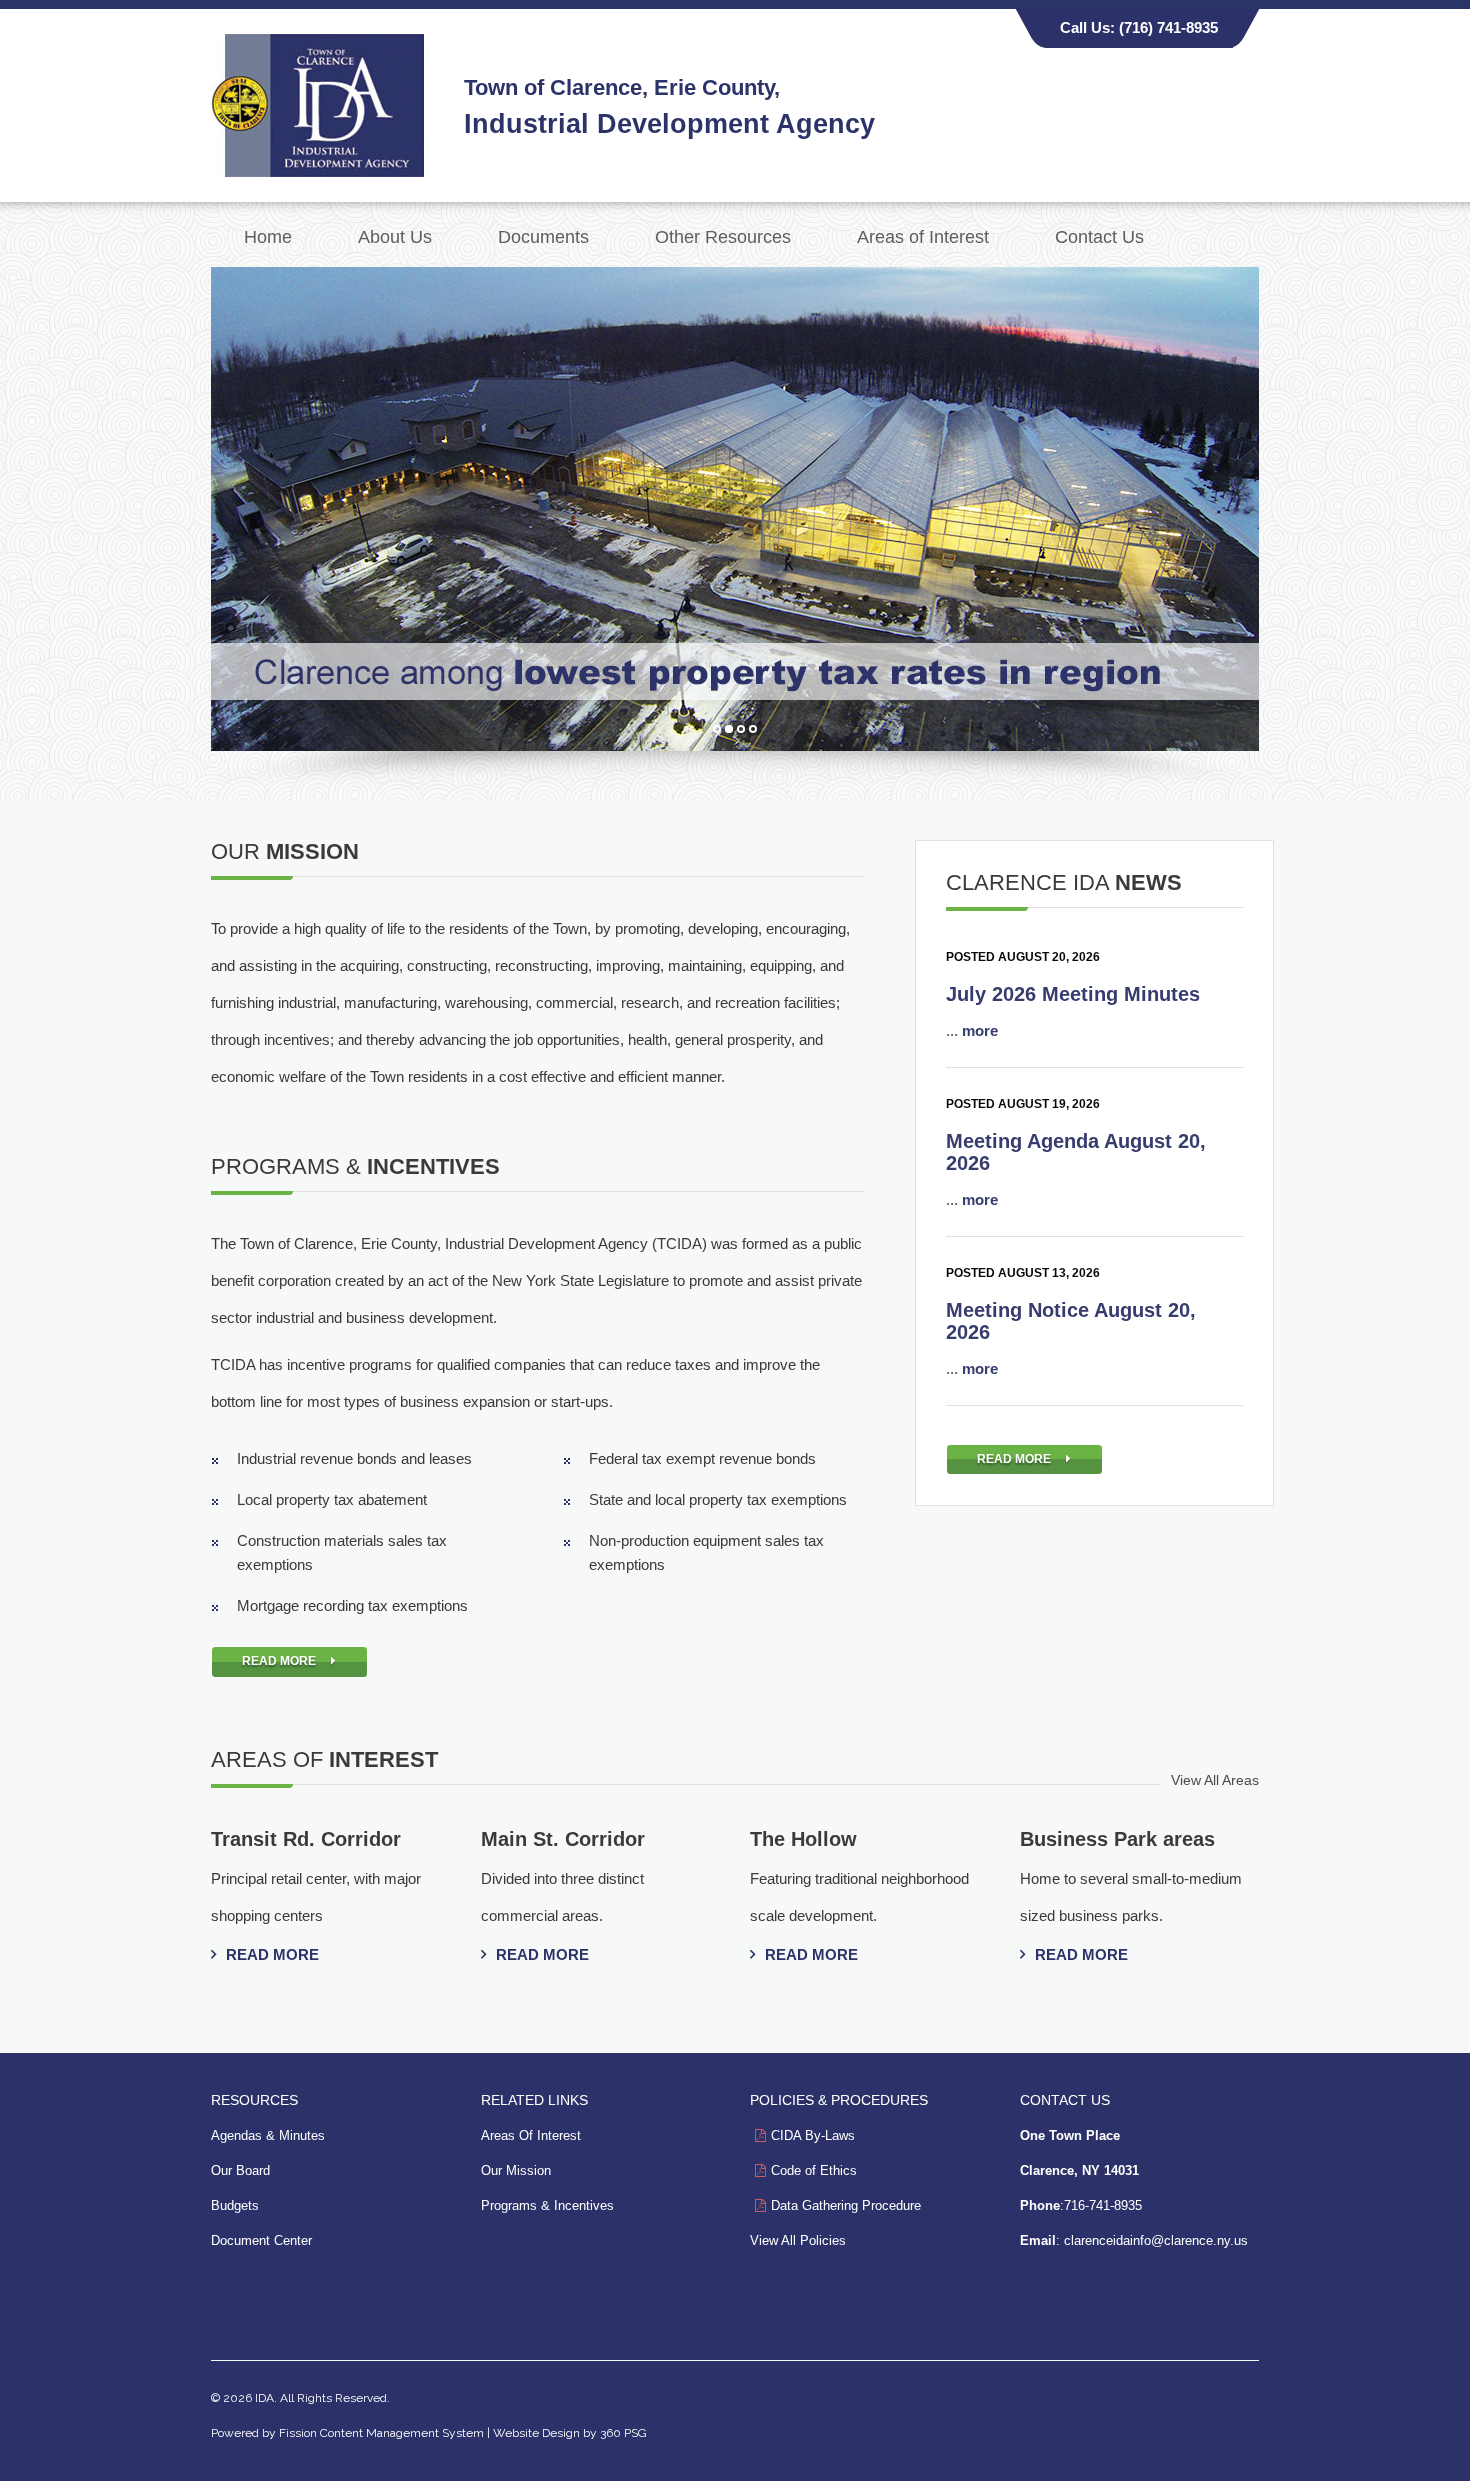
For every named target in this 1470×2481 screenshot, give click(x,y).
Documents (543, 237)
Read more (272, 1954)
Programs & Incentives (547, 2205)
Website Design (536, 2433)
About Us (395, 237)
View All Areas (1215, 1780)
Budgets (235, 2205)
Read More (279, 1661)
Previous (190, 504)
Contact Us (1099, 237)
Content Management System (402, 2433)
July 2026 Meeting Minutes (1073, 994)
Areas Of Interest (531, 2135)
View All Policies (798, 2240)
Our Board (240, 2170)
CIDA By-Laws (813, 2135)
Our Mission (516, 2170)
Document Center (261, 2240)
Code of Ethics (814, 2170)
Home (268, 237)
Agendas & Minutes (268, 2135)
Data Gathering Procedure (846, 2205)
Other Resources (723, 237)
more (980, 1030)
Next (1280, 504)
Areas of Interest (923, 237)
